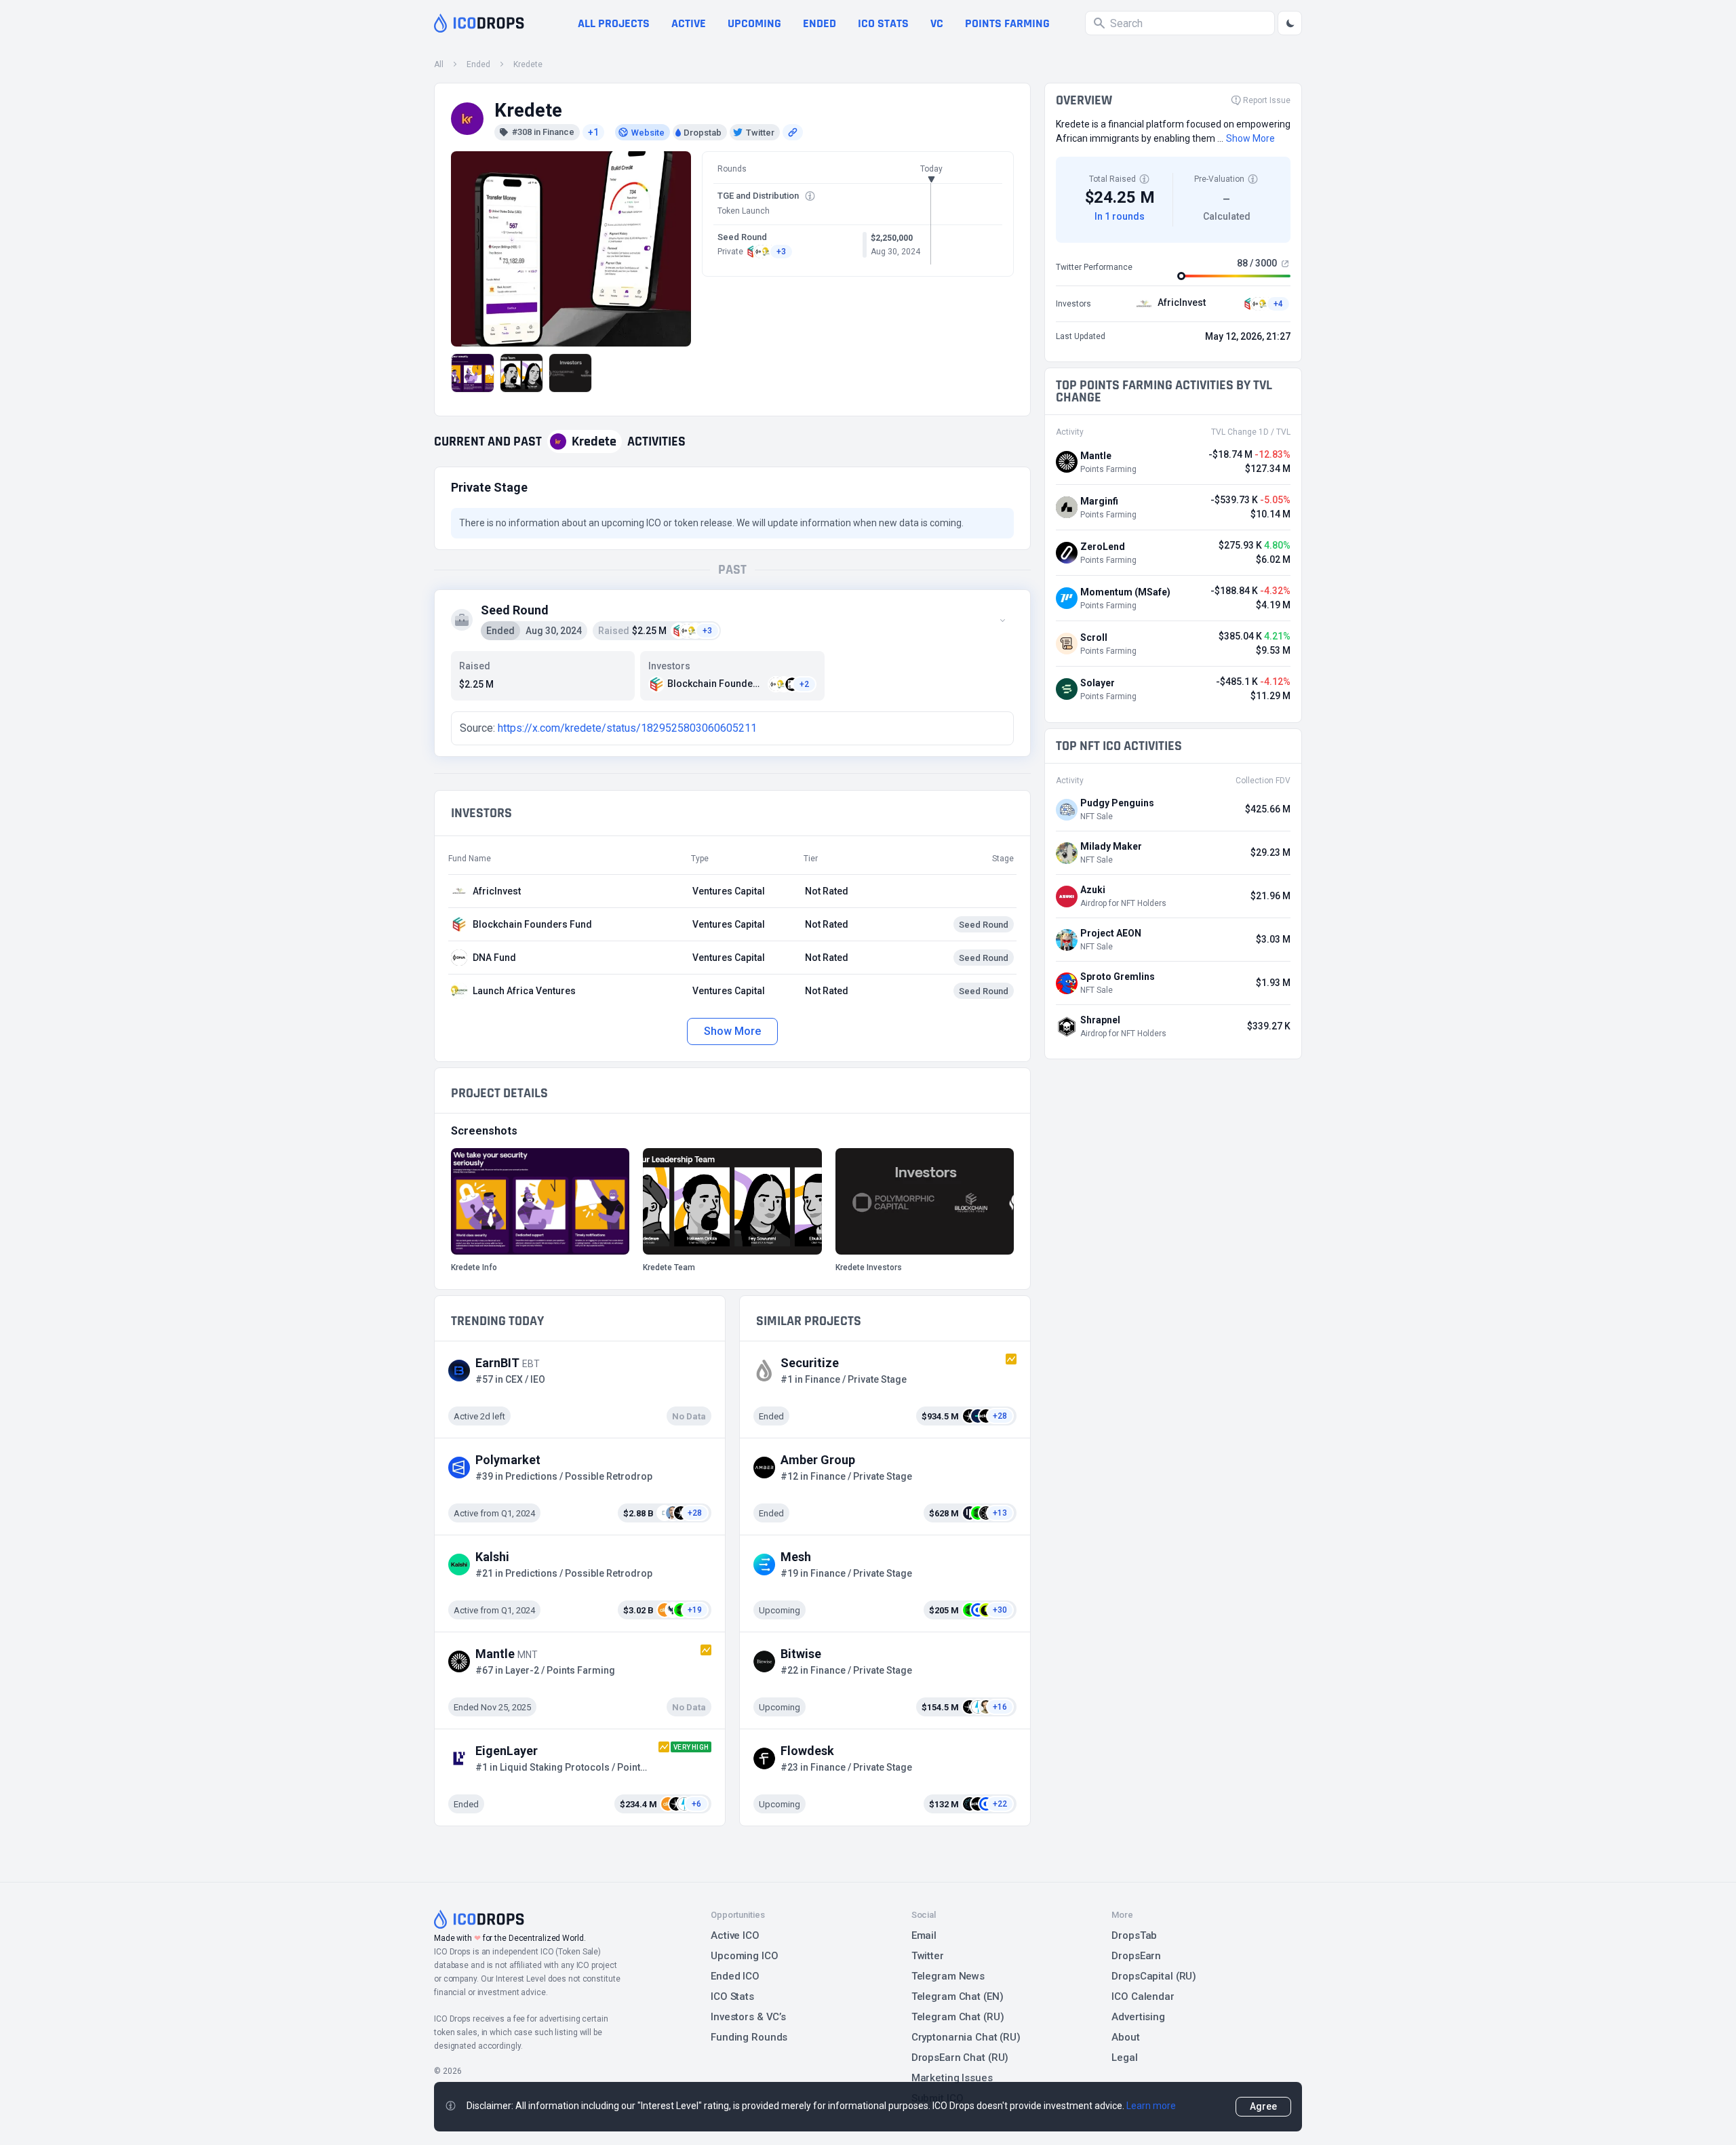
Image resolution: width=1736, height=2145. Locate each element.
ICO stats (883, 23)
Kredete (528, 64)
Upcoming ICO (745, 1956)
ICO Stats (732, 1996)
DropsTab (1134, 1935)
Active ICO (735, 1935)
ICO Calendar (1143, 1996)
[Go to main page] (479, 23)
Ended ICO (735, 1976)
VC (937, 23)
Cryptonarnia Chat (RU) (966, 2037)
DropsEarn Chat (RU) (960, 2058)
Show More (732, 1031)
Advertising (1138, 2017)
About (1125, 2037)
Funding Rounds (749, 2037)
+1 (593, 132)
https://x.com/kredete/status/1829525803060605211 (627, 728)
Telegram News (948, 1976)
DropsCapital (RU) (1154, 1976)
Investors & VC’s (748, 2017)
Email (924, 1935)
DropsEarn (1136, 1956)
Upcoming (754, 23)
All (439, 64)
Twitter (928, 1956)
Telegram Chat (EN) (958, 1996)
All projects (614, 23)
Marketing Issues (952, 2078)
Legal (1124, 2058)
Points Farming (1007, 23)
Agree (1263, 2106)
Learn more (1151, 2106)
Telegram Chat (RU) (958, 2017)
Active (689, 23)
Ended (820, 23)
